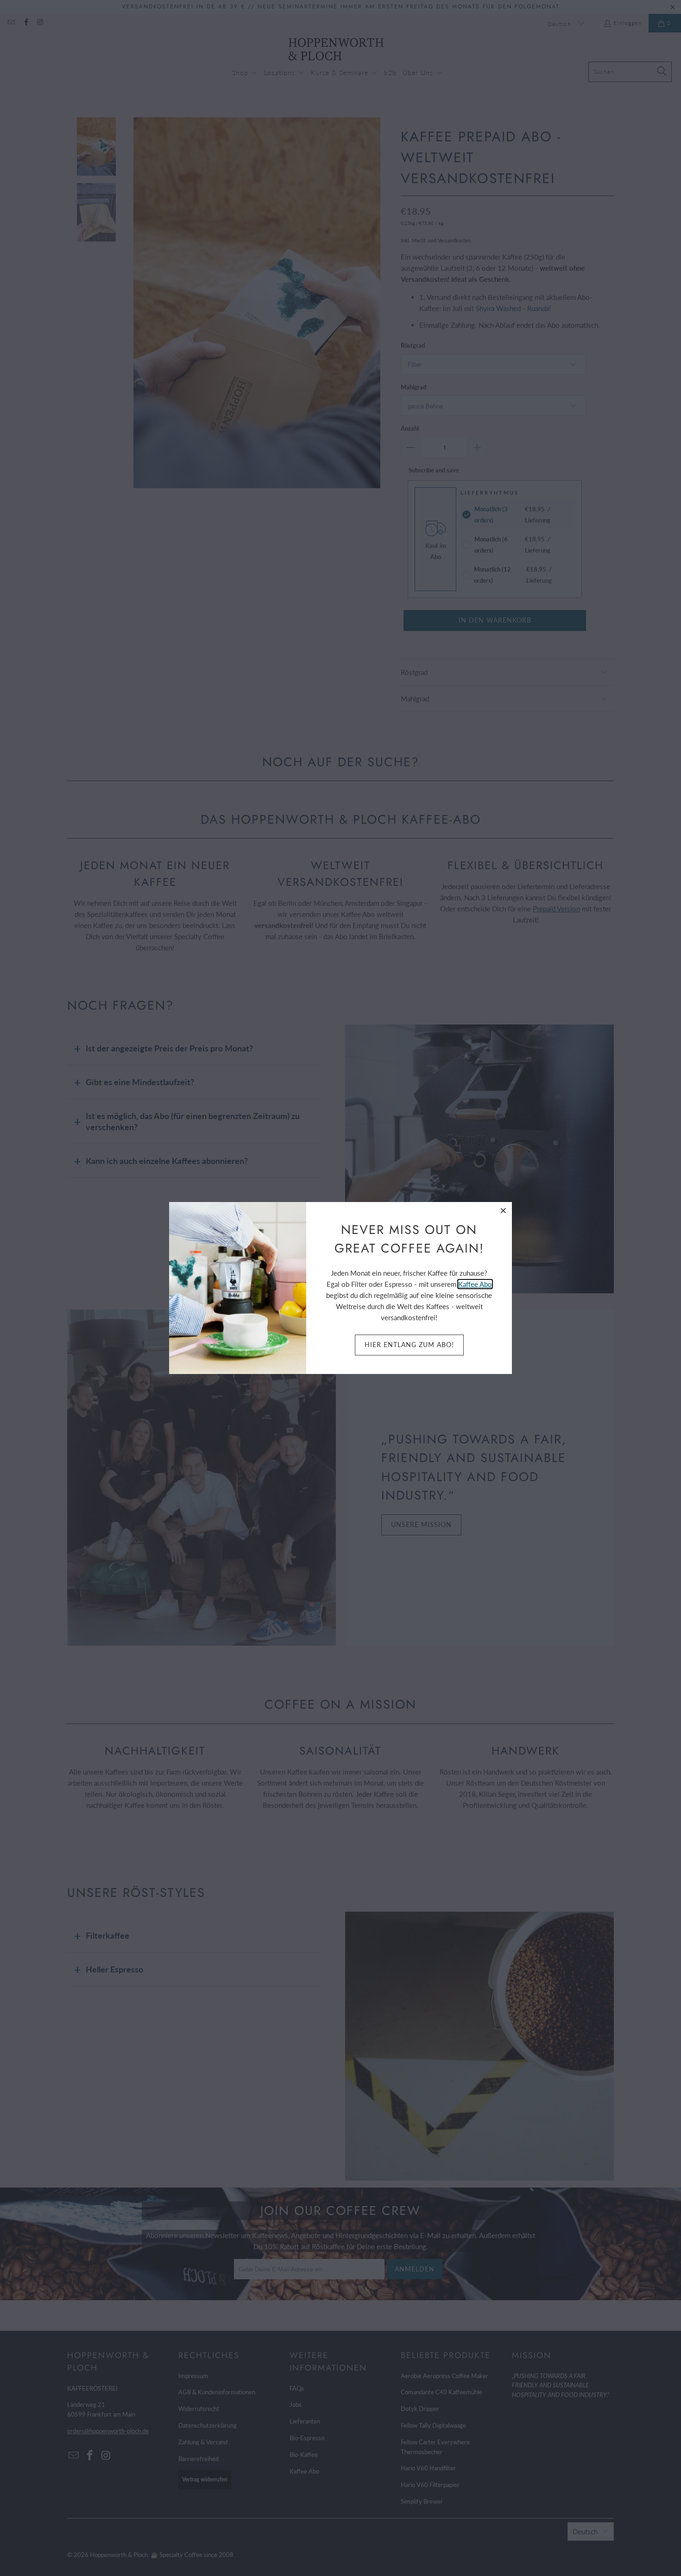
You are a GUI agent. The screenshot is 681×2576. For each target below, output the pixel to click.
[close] (504, 1210)
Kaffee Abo (475, 1284)
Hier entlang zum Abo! (409, 1345)
